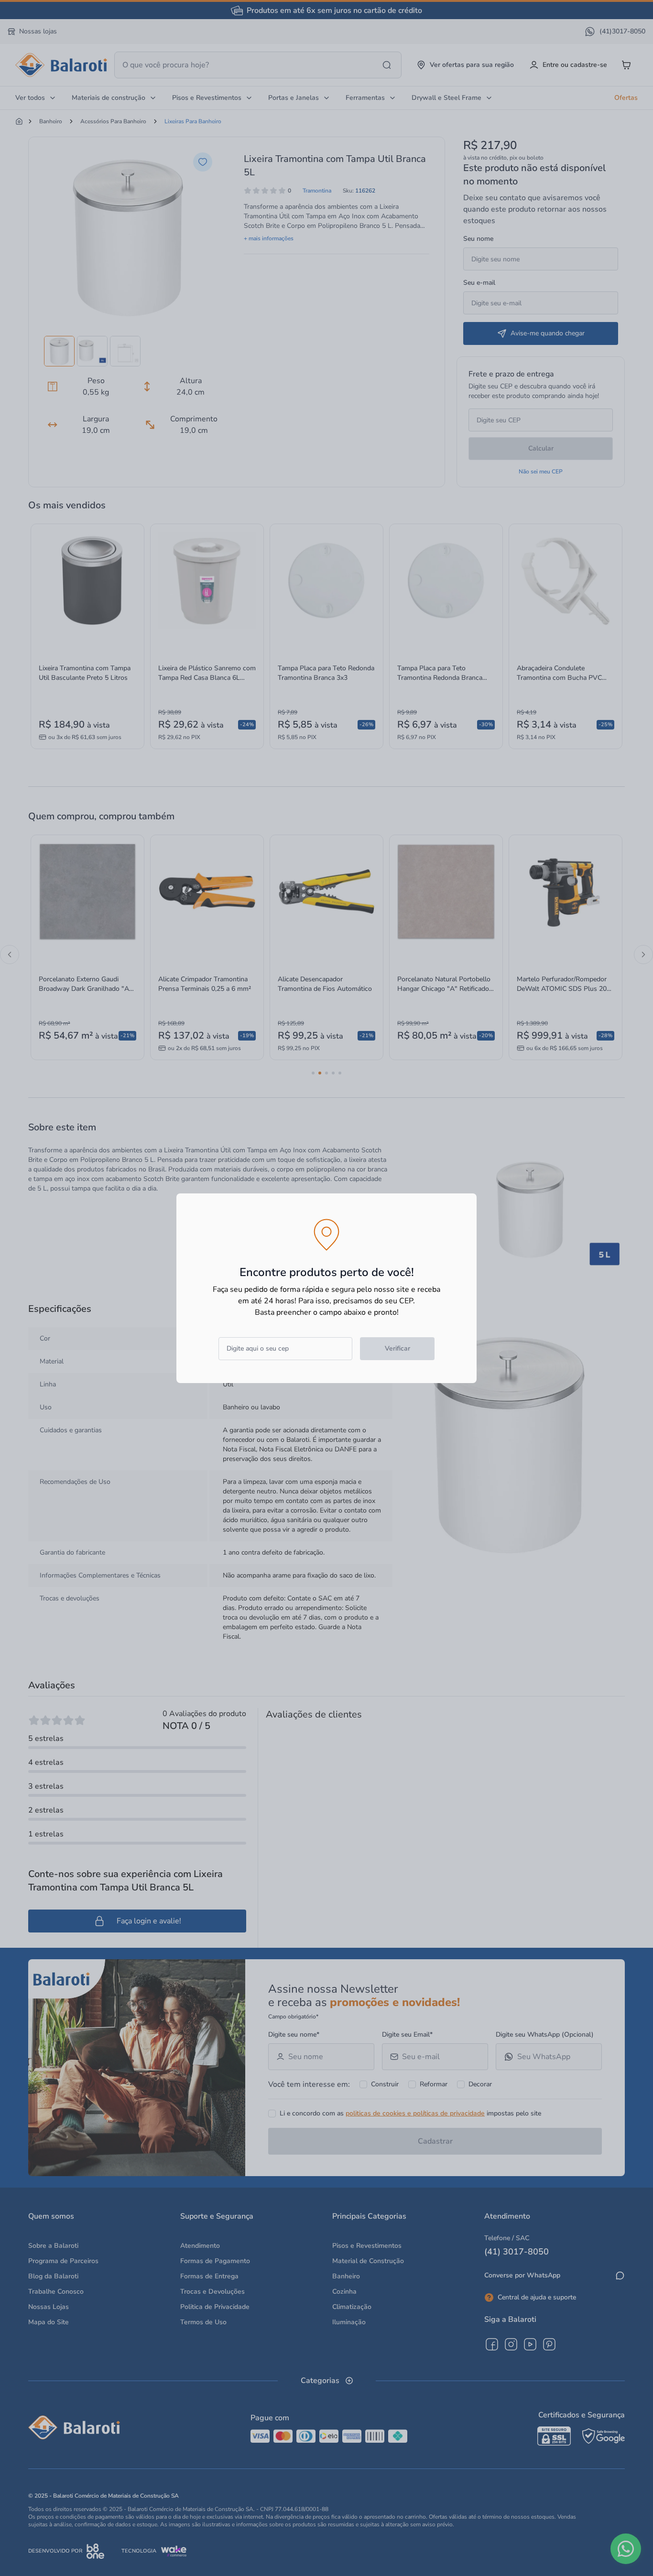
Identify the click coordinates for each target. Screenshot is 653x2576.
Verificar (397, 1348)
